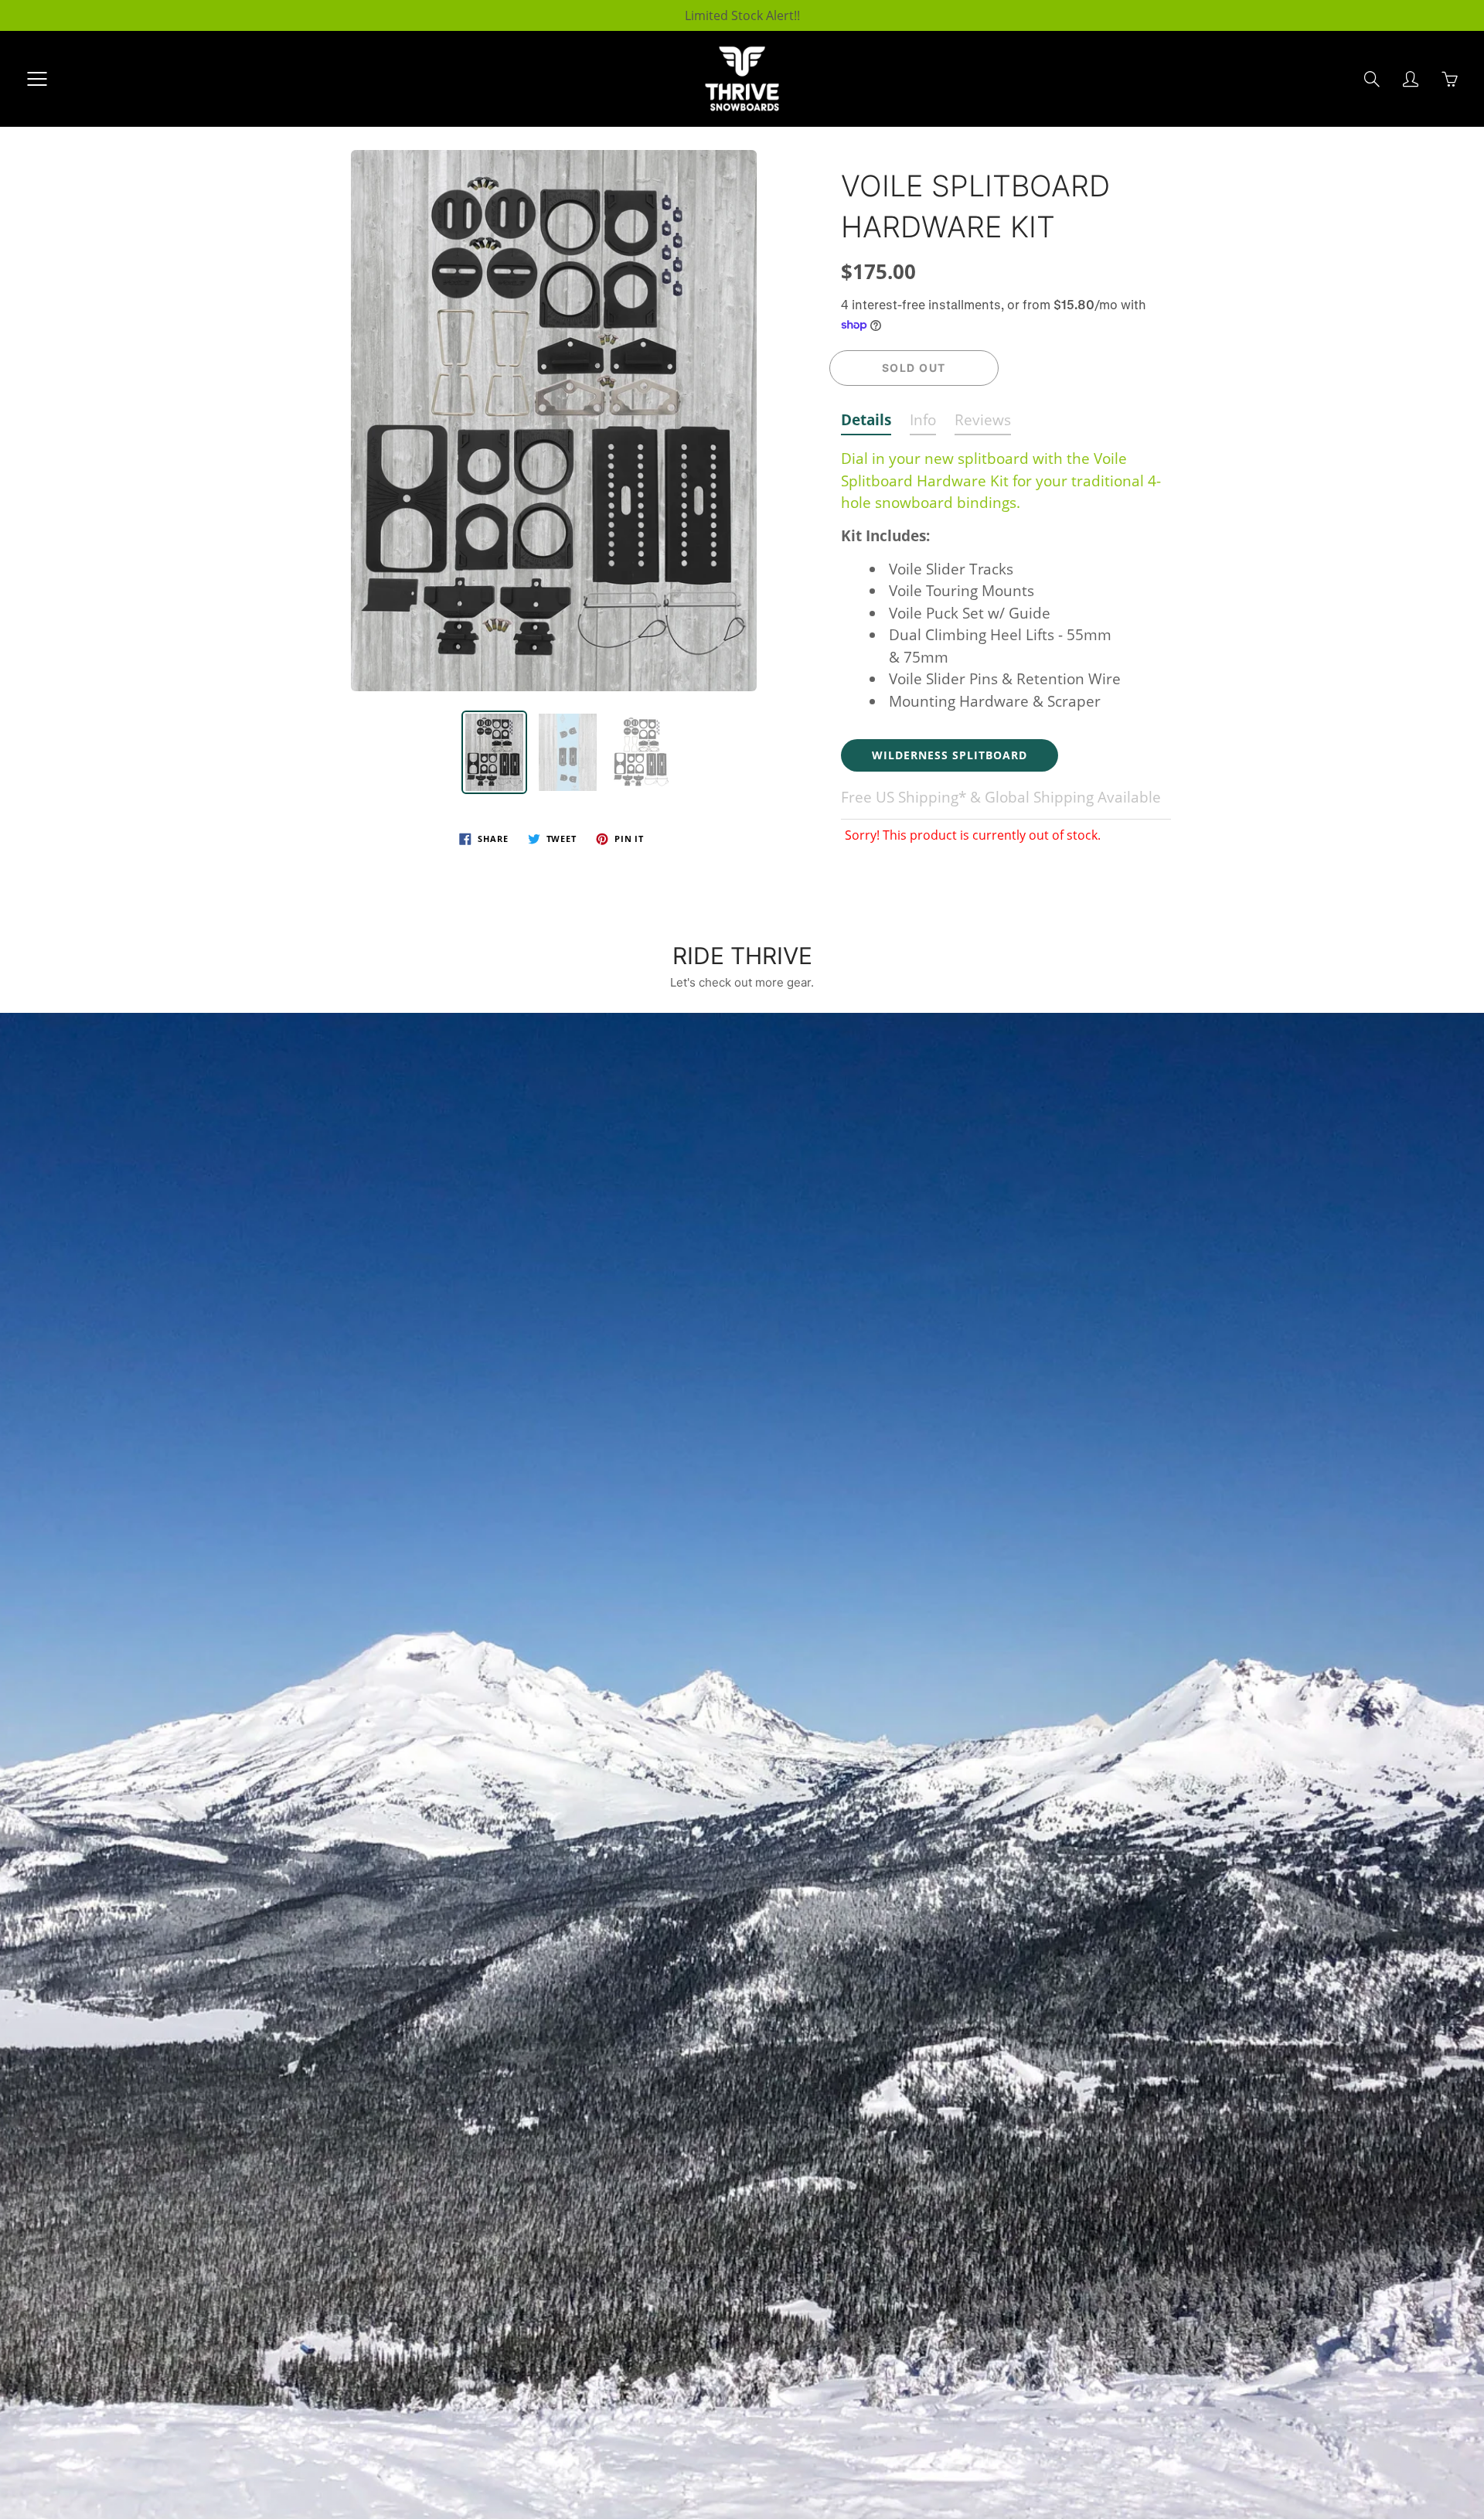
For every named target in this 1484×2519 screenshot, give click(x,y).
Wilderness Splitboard (950, 755)
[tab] (866, 423)
